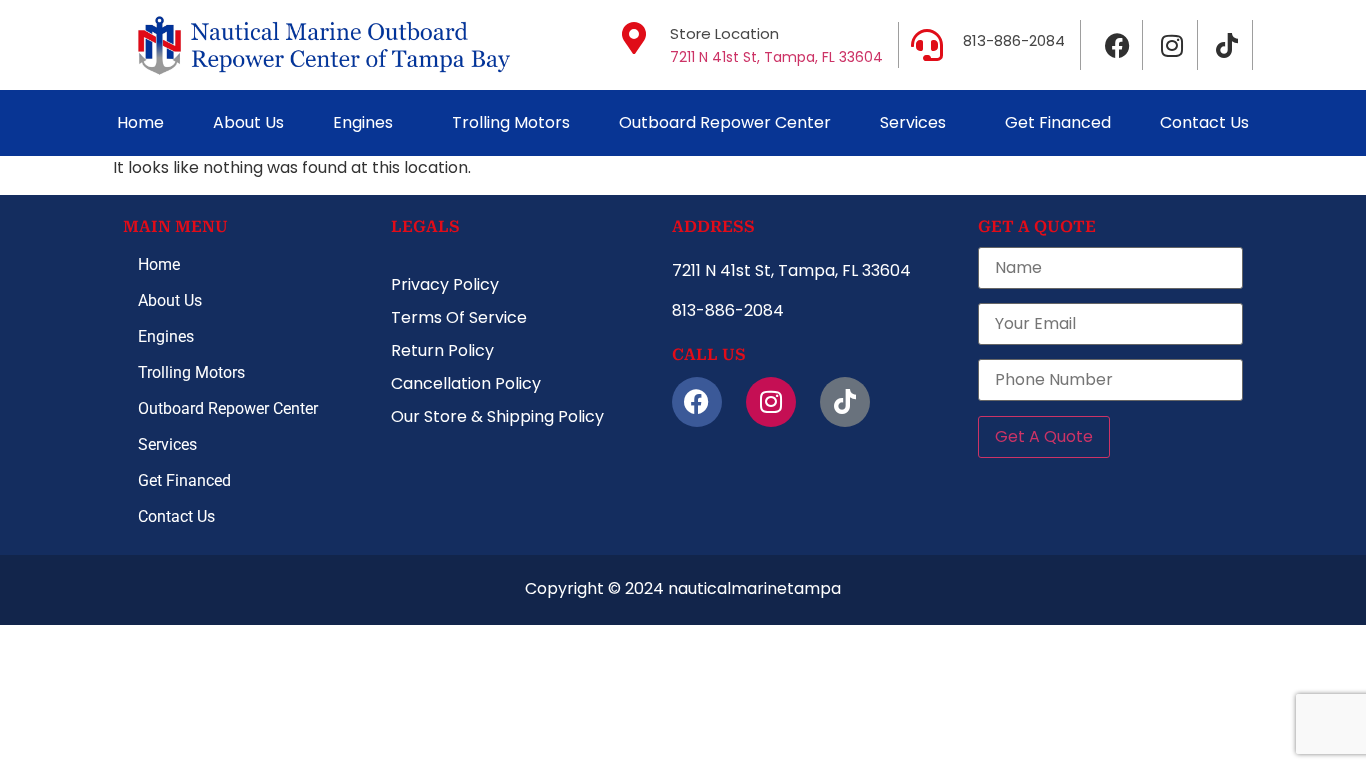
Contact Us (1204, 122)
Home (140, 122)
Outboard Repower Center (725, 122)
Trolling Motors (511, 122)
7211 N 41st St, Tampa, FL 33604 (776, 57)
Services (913, 122)
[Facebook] (1118, 45)
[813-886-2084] (927, 45)
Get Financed (1058, 122)
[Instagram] (1173, 45)
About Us (248, 122)
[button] (368, 123)
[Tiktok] (1228, 45)
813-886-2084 (1014, 40)
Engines (363, 122)
